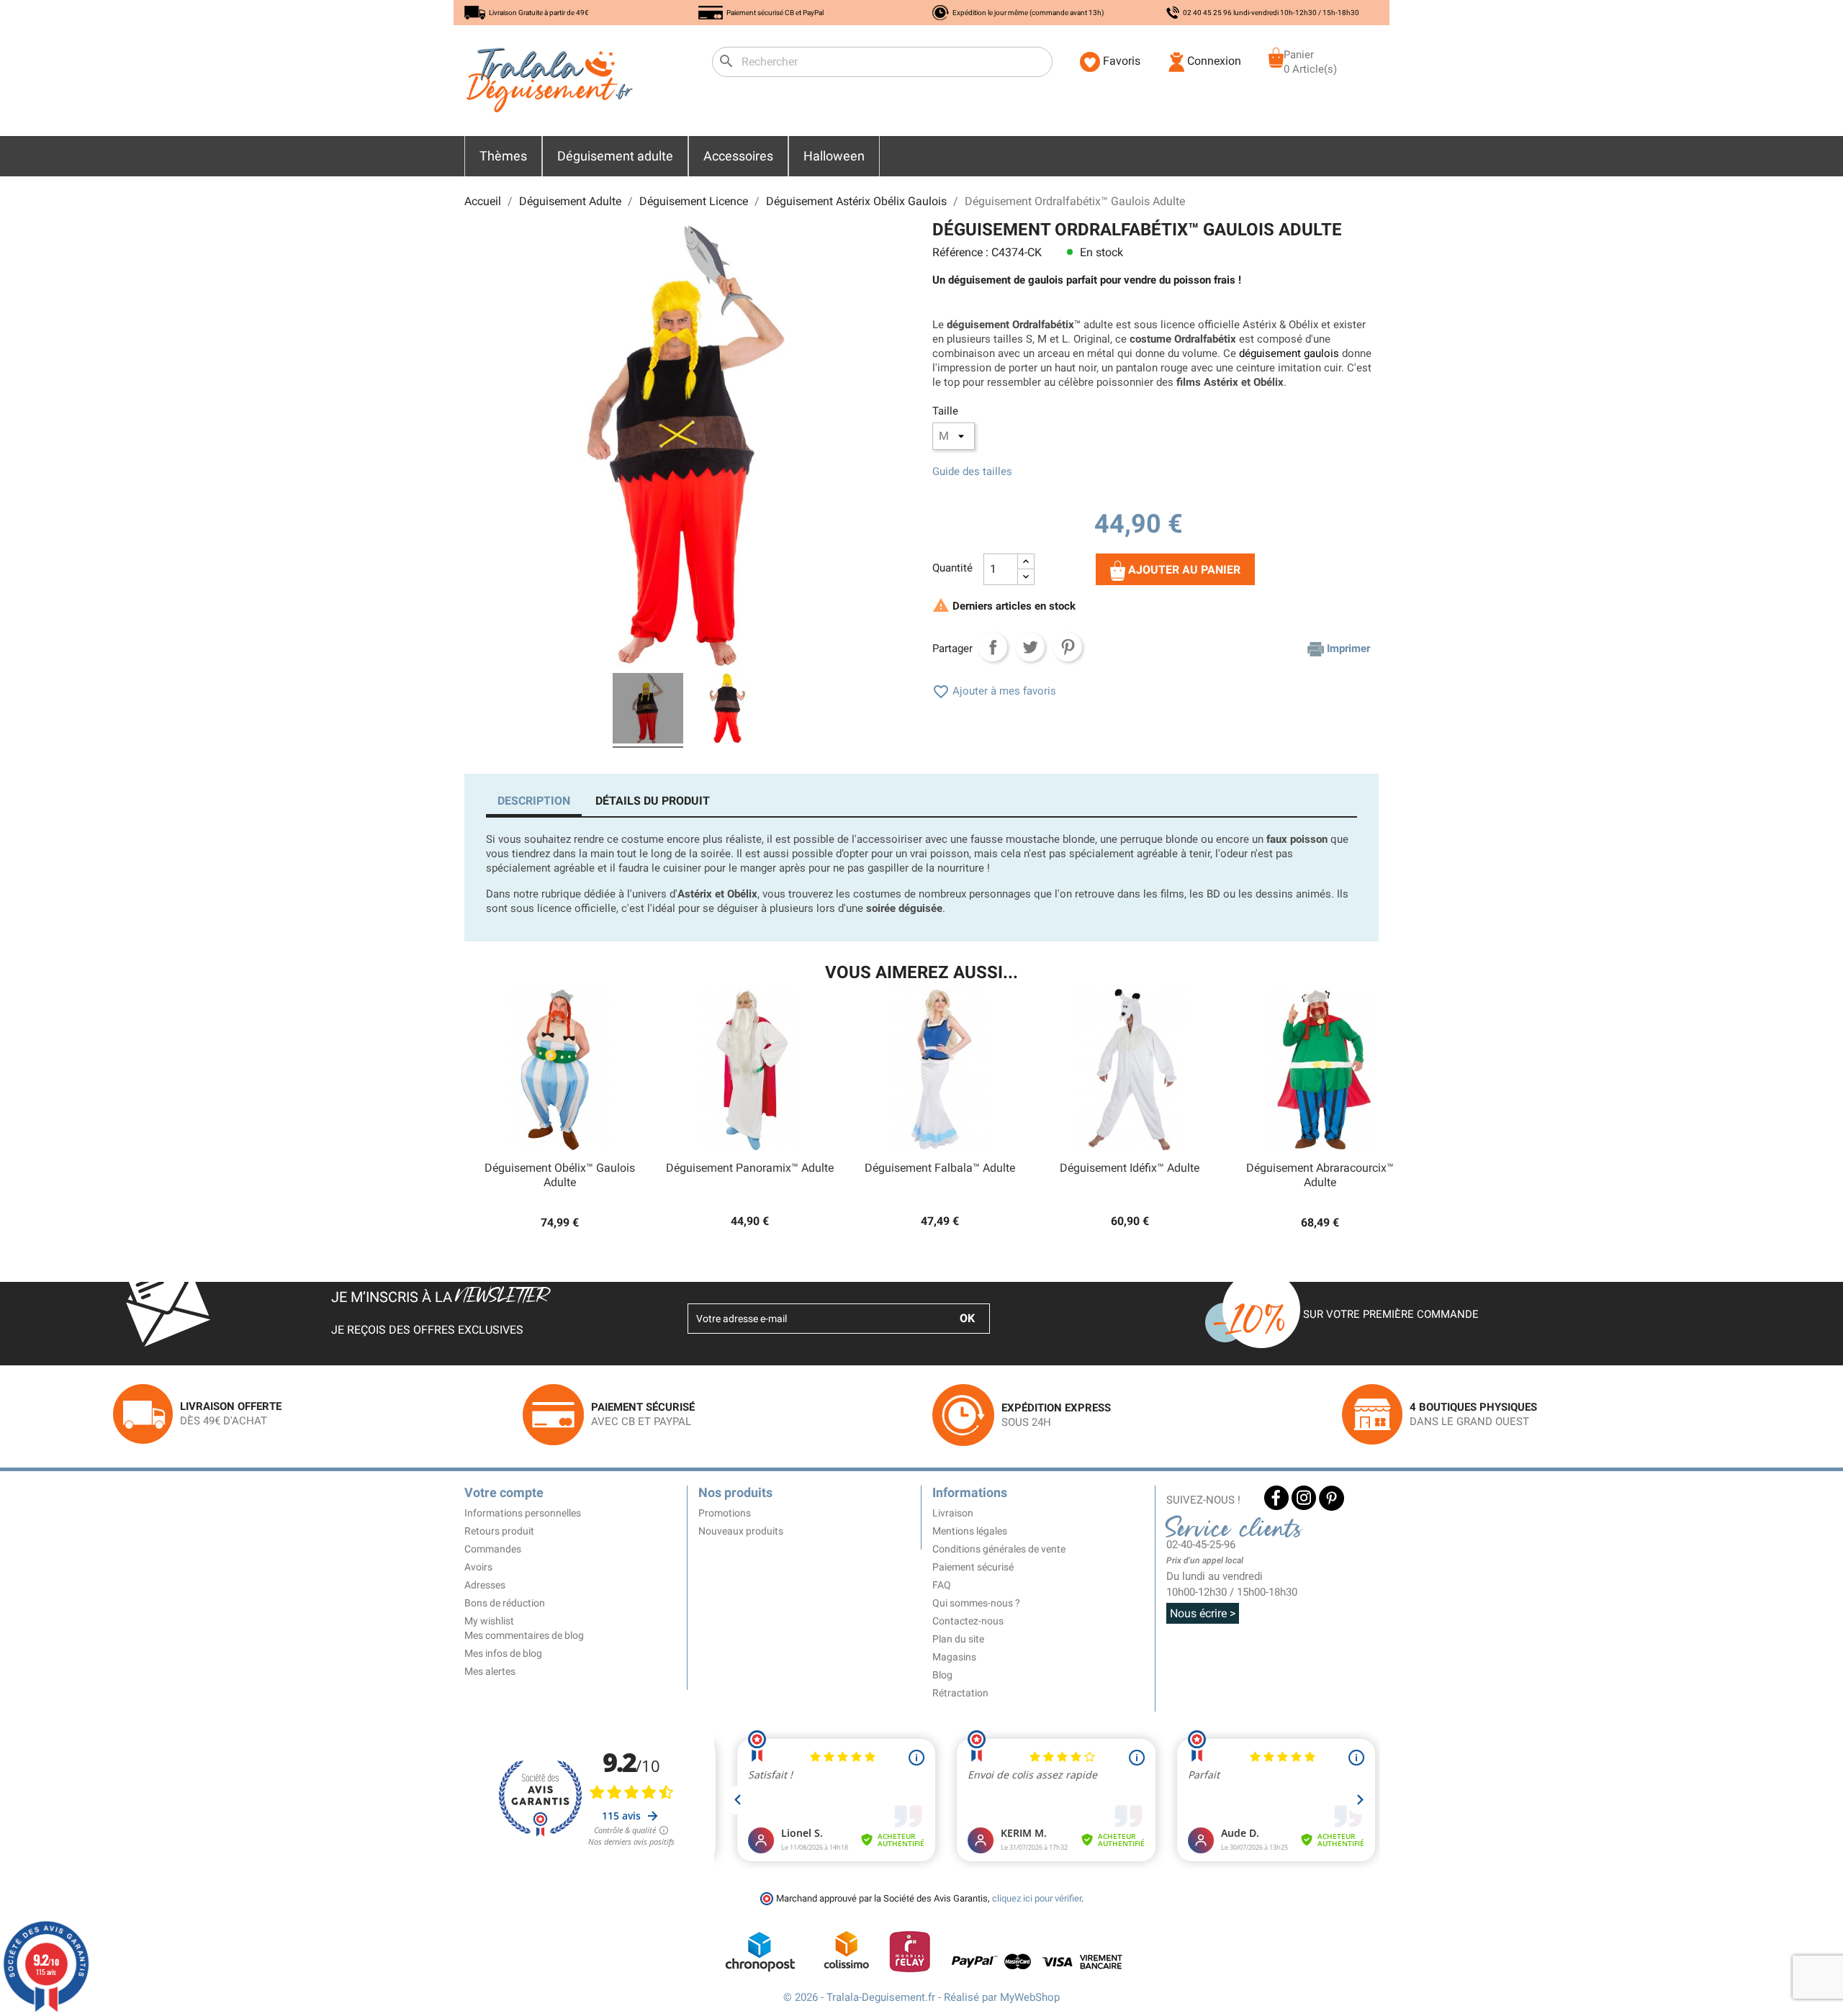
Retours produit (499, 1531)
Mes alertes (490, 1671)
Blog (942, 1675)
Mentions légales (970, 1531)
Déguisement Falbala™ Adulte (940, 1168)
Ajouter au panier (1183, 570)
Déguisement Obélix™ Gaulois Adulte (560, 1175)
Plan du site (958, 1639)
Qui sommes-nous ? (976, 1603)
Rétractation (960, 1693)
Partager (993, 647)
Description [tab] (534, 801)
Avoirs (478, 1567)
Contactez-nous (968, 1621)
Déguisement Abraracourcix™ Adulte (1320, 1175)
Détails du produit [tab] (653, 801)
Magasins (954, 1657)
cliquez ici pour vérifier (1037, 1898)
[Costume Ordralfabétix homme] (727, 710)
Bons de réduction (505, 1603)
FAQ (942, 1585)
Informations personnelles (523, 1513)
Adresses (485, 1585)
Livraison (953, 1513)
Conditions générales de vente (999, 1549)
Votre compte (504, 1492)
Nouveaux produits (741, 1531)
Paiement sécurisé (973, 1567)
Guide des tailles (972, 471)
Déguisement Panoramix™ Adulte (750, 1168)
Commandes (493, 1549)
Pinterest (1068, 647)
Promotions (725, 1513)
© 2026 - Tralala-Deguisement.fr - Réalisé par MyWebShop (921, 1997)
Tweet (1030, 647)
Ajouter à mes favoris (994, 691)
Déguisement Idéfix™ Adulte (1130, 1168)
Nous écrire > (1203, 1613)
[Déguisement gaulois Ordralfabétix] (648, 710)
